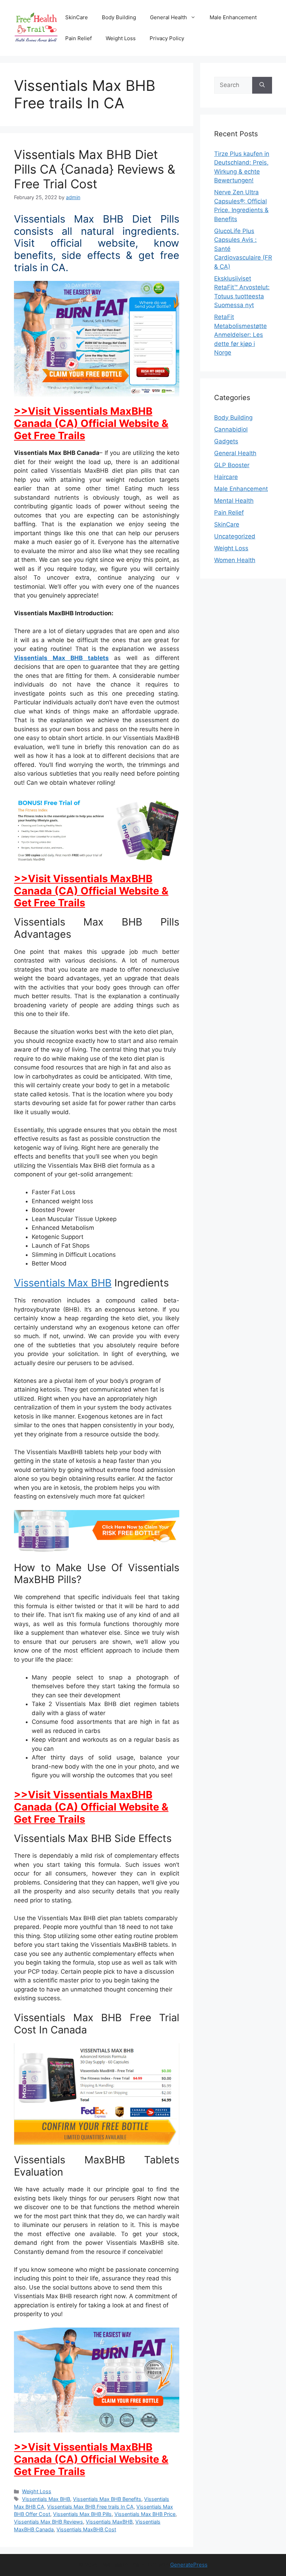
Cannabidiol (231, 429)
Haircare (226, 477)
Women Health (235, 560)
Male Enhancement (233, 17)
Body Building (119, 17)
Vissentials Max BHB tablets (61, 658)
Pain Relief (78, 38)
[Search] (262, 85)
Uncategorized (235, 536)
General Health (168, 17)
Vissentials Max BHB (63, 1283)
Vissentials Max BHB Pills (82, 2514)
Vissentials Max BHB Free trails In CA (90, 2507)
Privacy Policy (167, 38)
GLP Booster (232, 465)
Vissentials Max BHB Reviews (48, 2522)
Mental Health (234, 501)
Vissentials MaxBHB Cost (86, 2529)
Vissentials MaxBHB (109, 2522)
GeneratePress (189, 2565)
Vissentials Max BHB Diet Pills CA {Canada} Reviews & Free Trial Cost (95, 169)
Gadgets (226, 441)
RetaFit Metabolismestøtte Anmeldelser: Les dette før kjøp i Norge (240, 335)
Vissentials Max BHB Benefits (107, 2499)
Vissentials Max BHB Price (145, 2514)
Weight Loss (121, 38)
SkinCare (77, 17)
